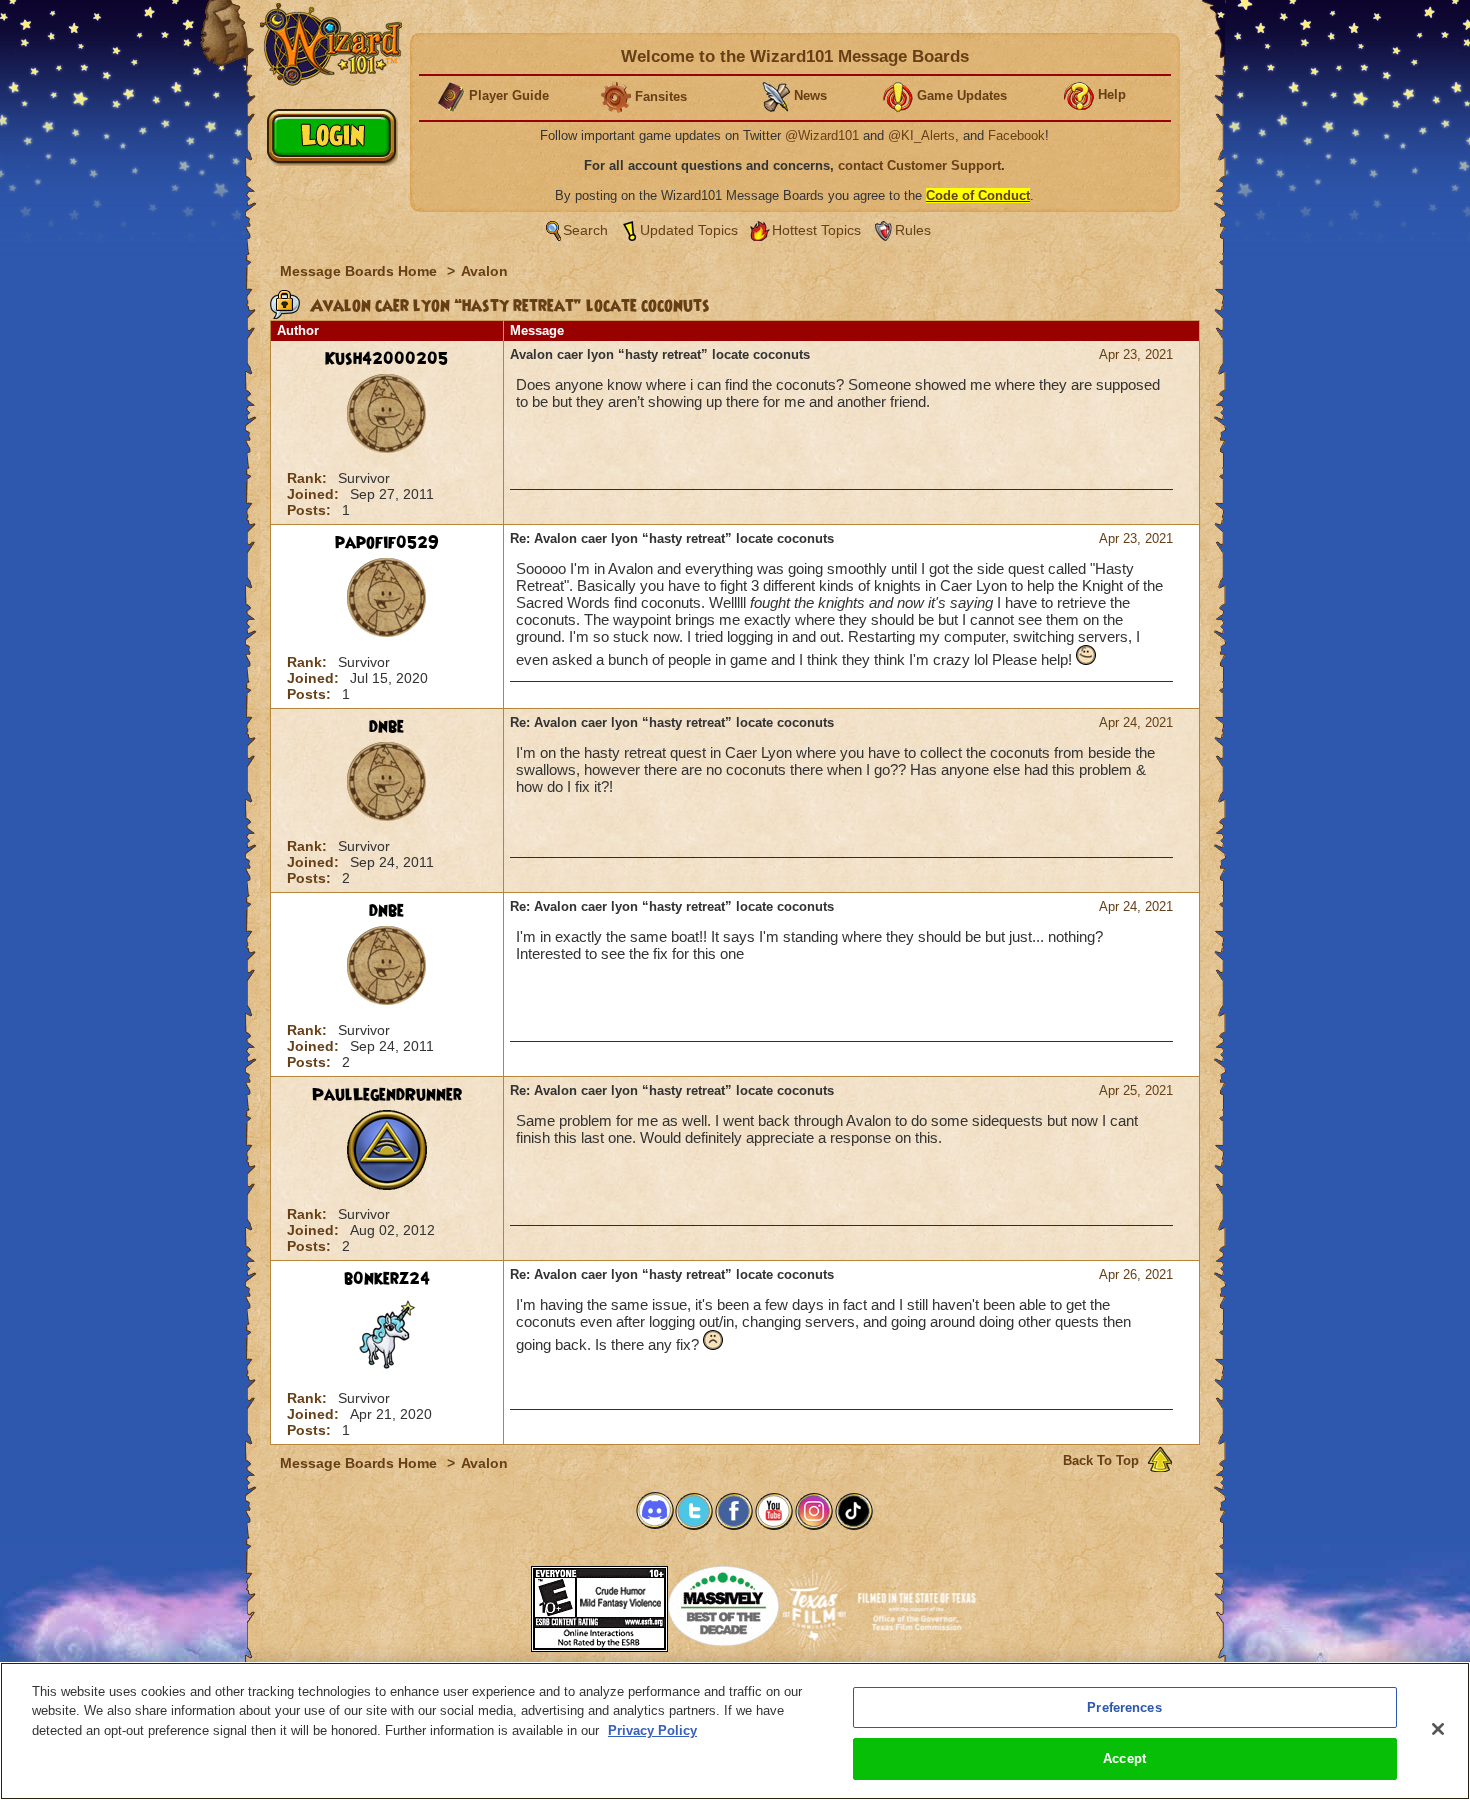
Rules (913, 230)
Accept (1124, 1758)
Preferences (1124, 1707)
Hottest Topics (816, 230)
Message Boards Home (360, 271)
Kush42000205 (386, 359)
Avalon (484, 271)
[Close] (1438, 1729)
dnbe (386, 727)
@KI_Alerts (921, 135)
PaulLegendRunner (387, 1095)
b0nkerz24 (387, 1279)
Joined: (315, 494)
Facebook (1016, 135)
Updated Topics (689, 230)
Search (585, 230)
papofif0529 (387, 543)
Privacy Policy (652, 1730)
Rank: (309, 478)
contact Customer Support (919, 165)
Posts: (311, 510)
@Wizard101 (822, 135)
